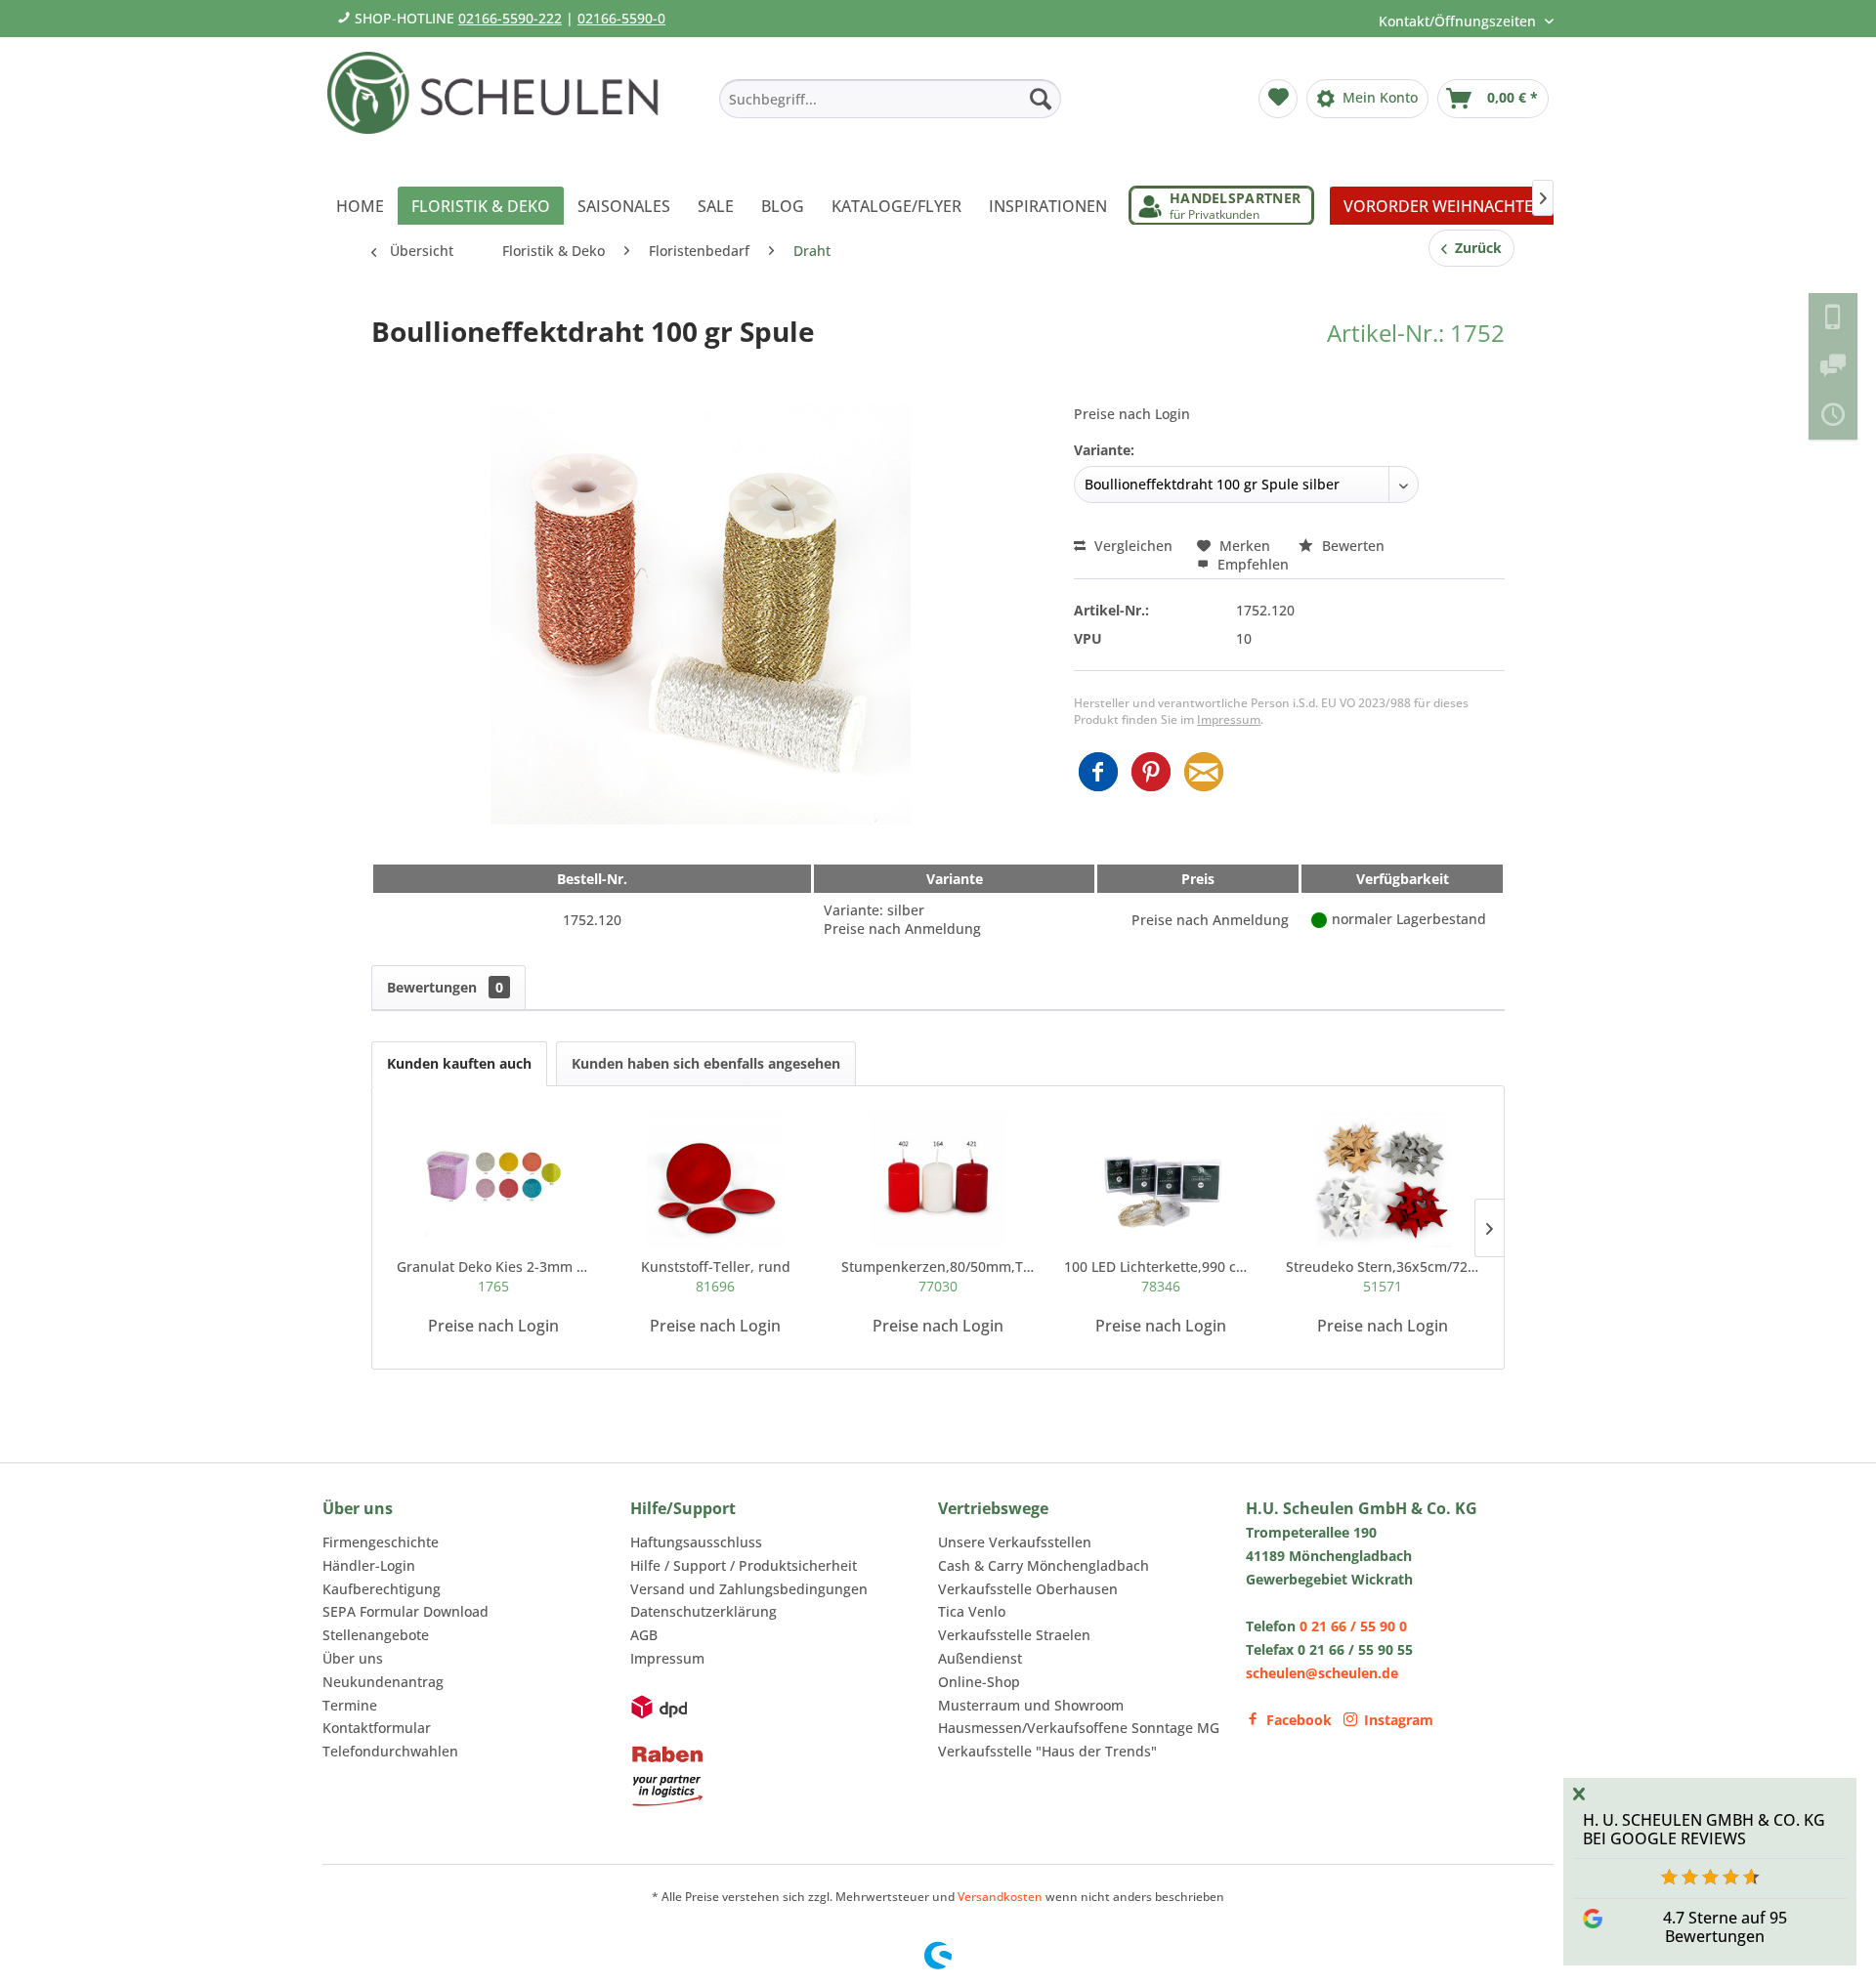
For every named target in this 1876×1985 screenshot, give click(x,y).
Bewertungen (445, 987)
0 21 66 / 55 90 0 (1353, 1626)
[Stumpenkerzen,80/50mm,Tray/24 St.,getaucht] (938, 1179)
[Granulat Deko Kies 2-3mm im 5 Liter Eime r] (493, 1179)
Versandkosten (1000, 1897)
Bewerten (1351, 546)
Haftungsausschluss (696, 1542)
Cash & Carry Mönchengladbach (1044, 1565)
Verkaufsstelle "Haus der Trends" (1047, 1751)
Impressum (1229, 719)
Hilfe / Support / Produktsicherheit (744, 1565)
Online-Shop (979, 1682)
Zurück (1474, 248)
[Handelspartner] (1221, 206)
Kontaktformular (377, 1728)
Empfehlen (1251, 564)
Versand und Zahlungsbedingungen (749, 1589)
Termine (350, 1705)
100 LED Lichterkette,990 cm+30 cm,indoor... (1161, 1276)
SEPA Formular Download (405, 1611)
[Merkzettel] (1278, 99)
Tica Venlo (972, 1611)
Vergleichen (1131, 546)
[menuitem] (890, 99)
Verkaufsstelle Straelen (1014, 1635)
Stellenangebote (376, 1635)
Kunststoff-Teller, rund (716, 1276)
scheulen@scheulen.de (1322, 1673)
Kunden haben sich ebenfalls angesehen (706, 1063)
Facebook (1299, 1720)
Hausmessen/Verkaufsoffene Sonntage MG (1079, 1728)
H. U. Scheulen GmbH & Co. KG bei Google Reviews (1704, 1829)
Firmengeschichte (381, 1542)
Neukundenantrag (383, 1682)
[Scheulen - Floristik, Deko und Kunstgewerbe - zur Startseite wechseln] (501, 106)
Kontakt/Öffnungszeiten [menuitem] (1459, 21)
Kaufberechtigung (382, 1589)
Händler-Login (369, 1565)
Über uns (353, 1658)
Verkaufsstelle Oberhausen (1028, 1589)
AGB (644, 1635)
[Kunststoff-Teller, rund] (716, 1179)
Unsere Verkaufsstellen (1015, 1542)
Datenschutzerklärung (703, 1611)
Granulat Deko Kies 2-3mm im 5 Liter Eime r (493, 1276)
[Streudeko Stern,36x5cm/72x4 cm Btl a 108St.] (1383, 1179)
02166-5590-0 (621, 18)
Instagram (1399, 1720)
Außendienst (980, 1658)
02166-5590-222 (510, 18)
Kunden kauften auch (459, 1063)
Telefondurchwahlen (390, 1751)
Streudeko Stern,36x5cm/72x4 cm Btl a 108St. (1383, 1276)
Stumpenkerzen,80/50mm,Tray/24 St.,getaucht (938, 1276)
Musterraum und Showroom (1031, 1705)
